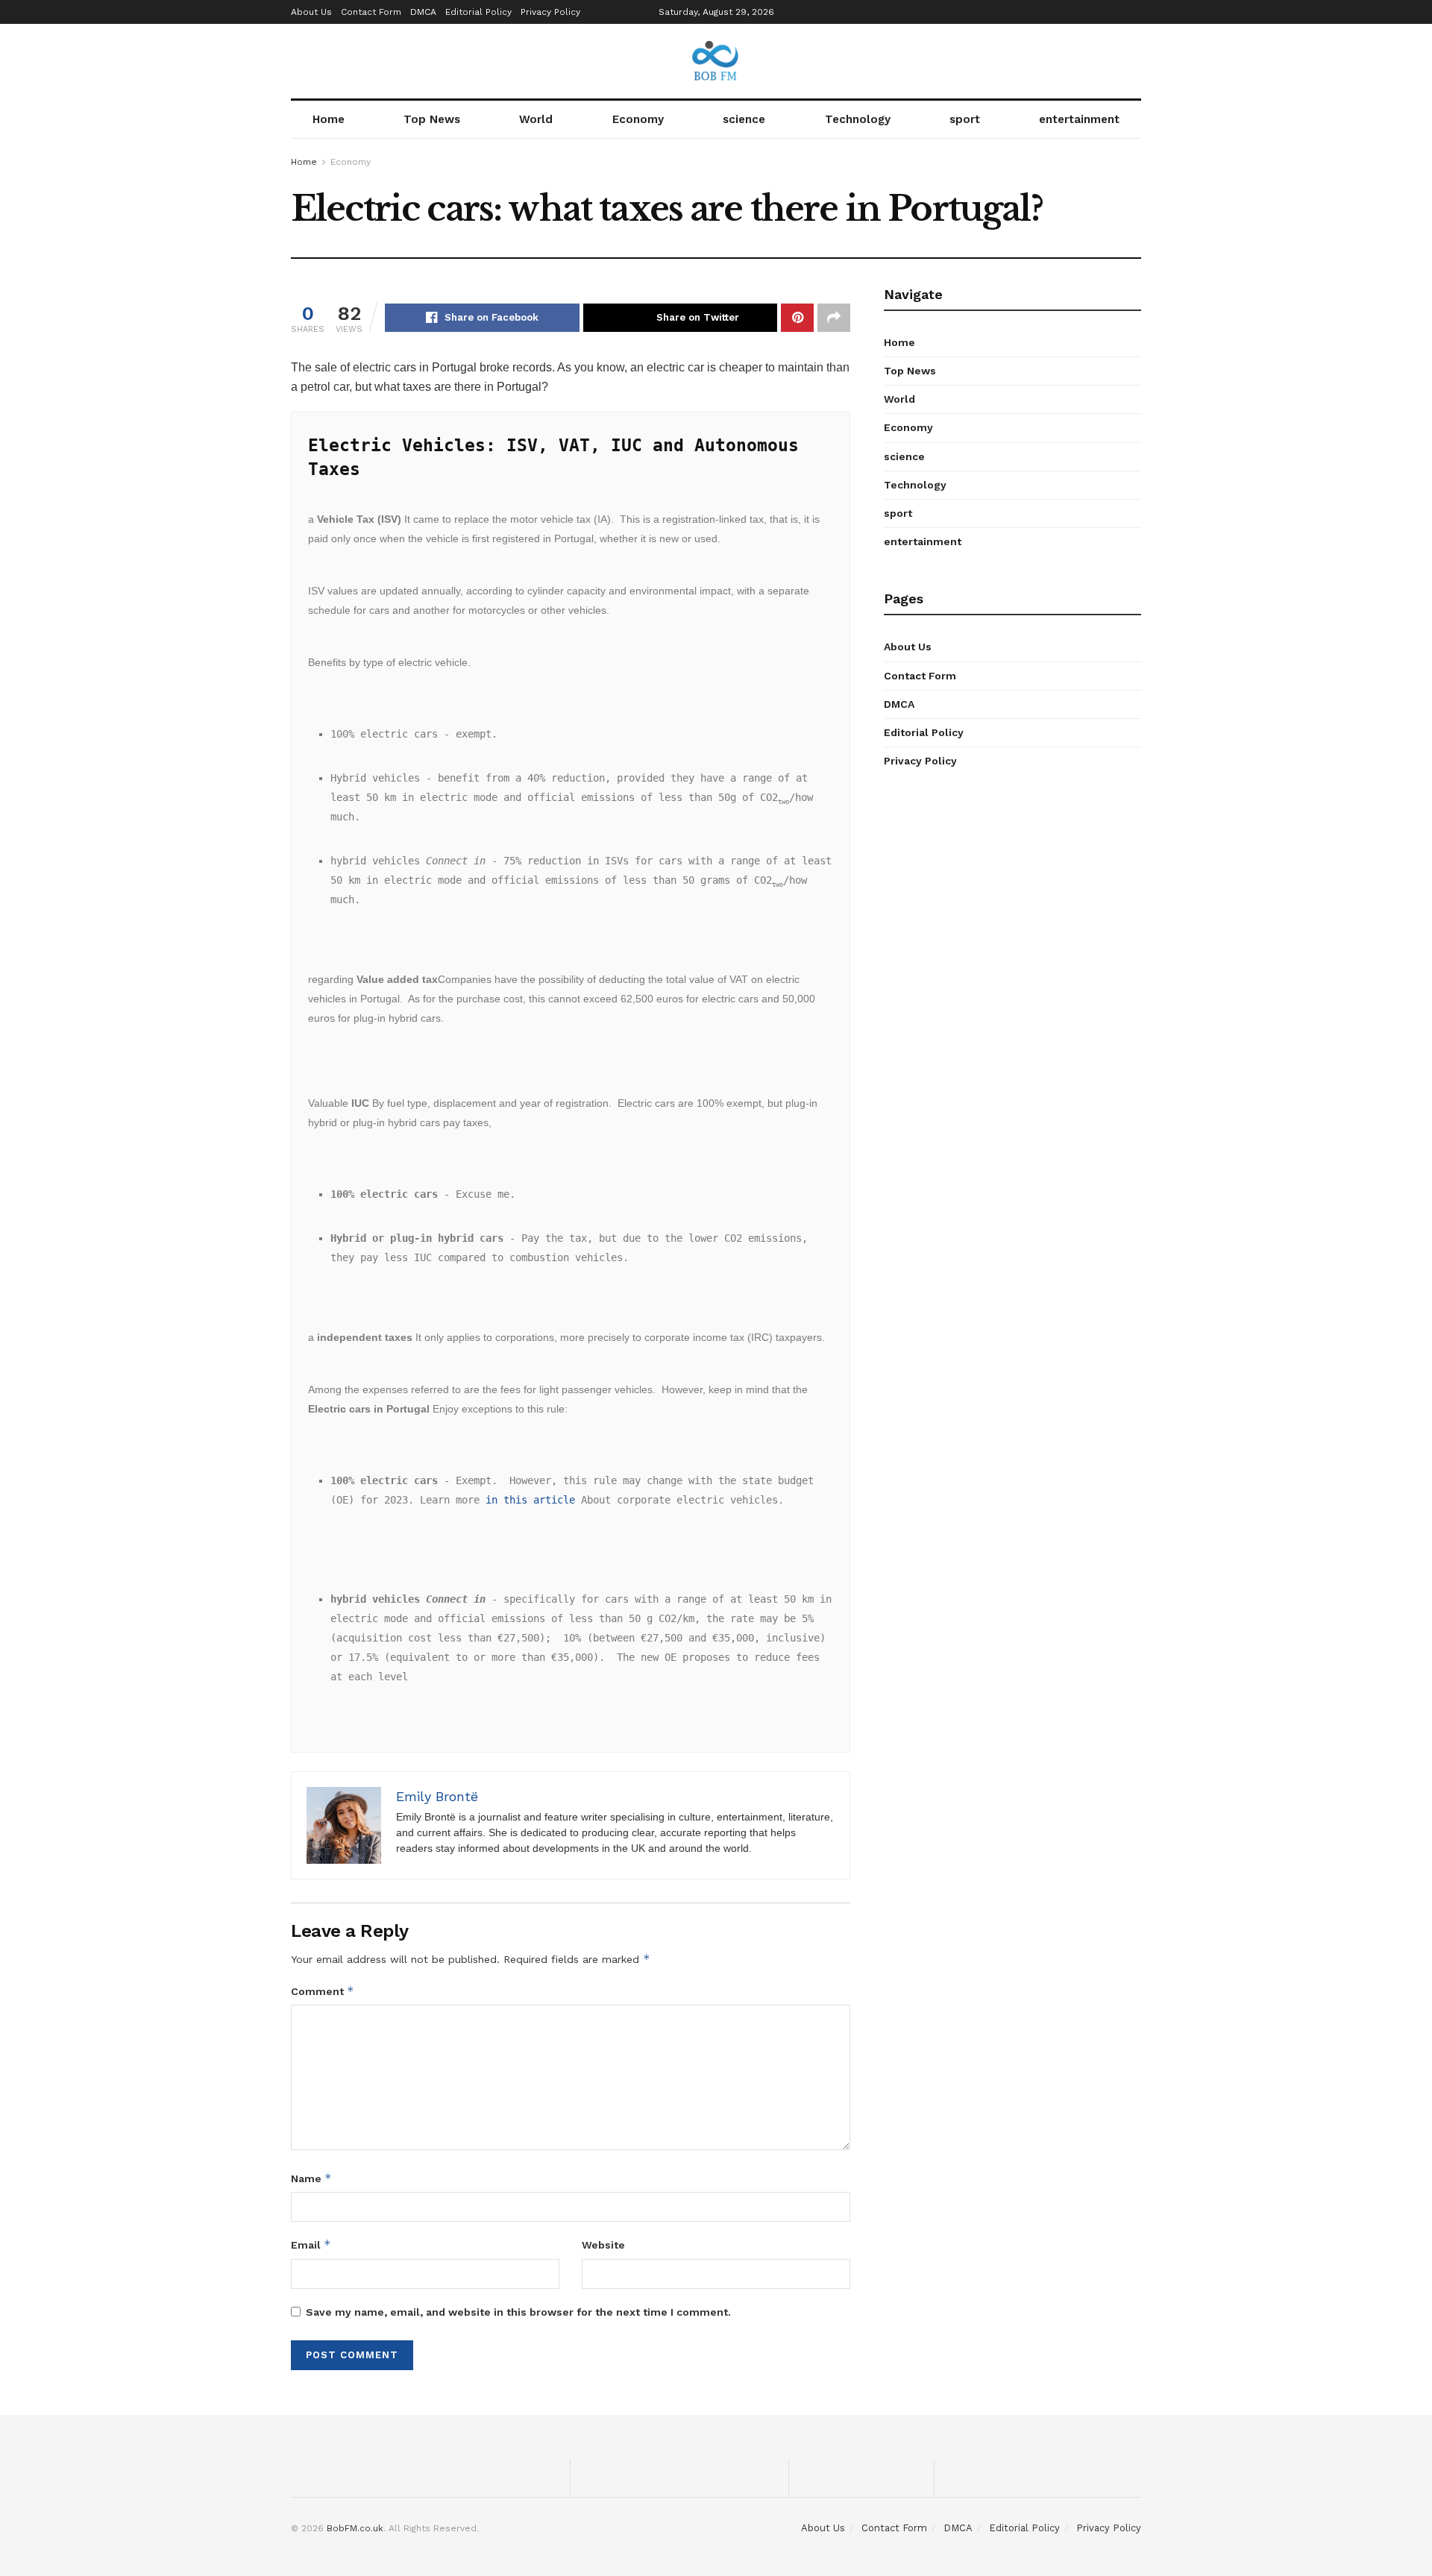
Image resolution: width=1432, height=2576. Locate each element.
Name (311, 2178)
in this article (530, 1500)
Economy (638, 119)
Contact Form (371, 12)
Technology (858, 119)
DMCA (423, 12)
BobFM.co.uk (355, 2528)
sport (965, 119)
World (536, 119)
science (744, 119)
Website (603, 2245)
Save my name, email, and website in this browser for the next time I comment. (518, 2312)
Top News (432, 119)
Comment (323, 1991)
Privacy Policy (550, 12)
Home (329, 119)
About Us (311, 12)
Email (311, 2244)
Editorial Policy (478, 12)
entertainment (1079, 119)
